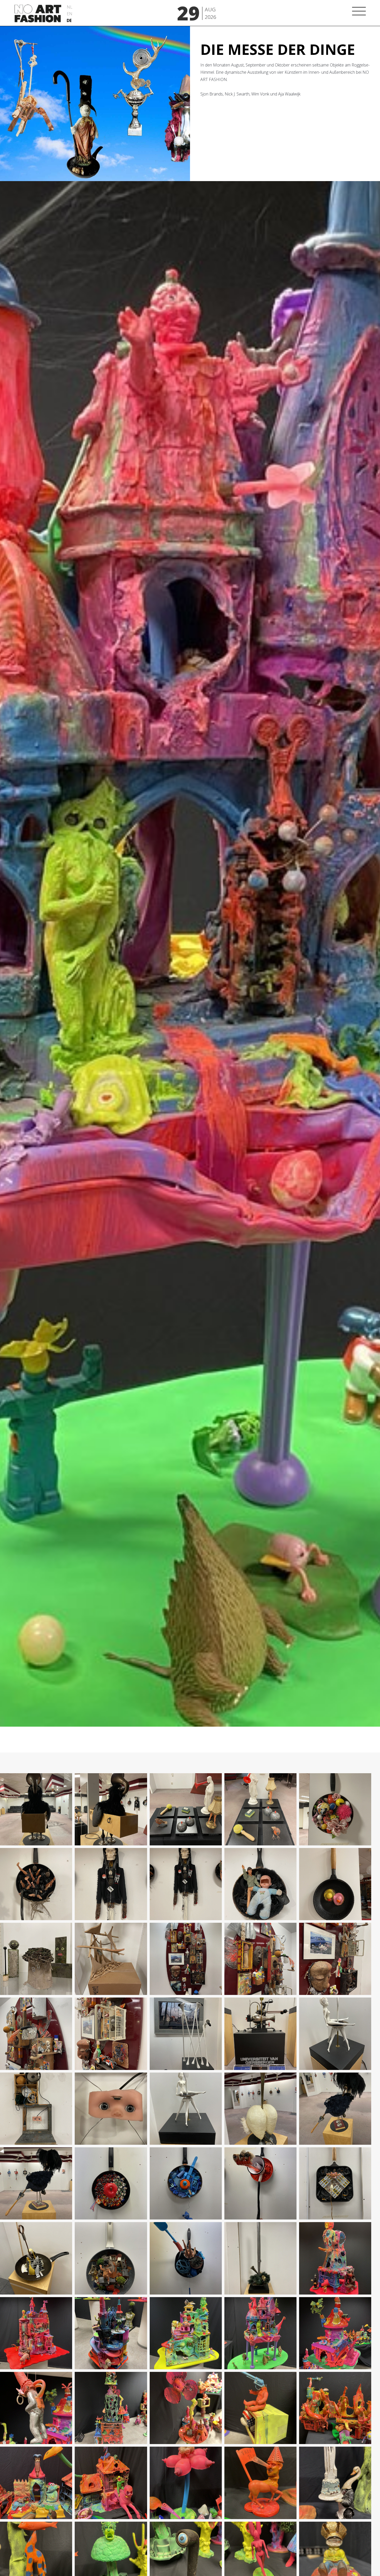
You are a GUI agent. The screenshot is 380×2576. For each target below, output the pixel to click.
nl (70, 7)
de (69, 20)
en (70, 14)
